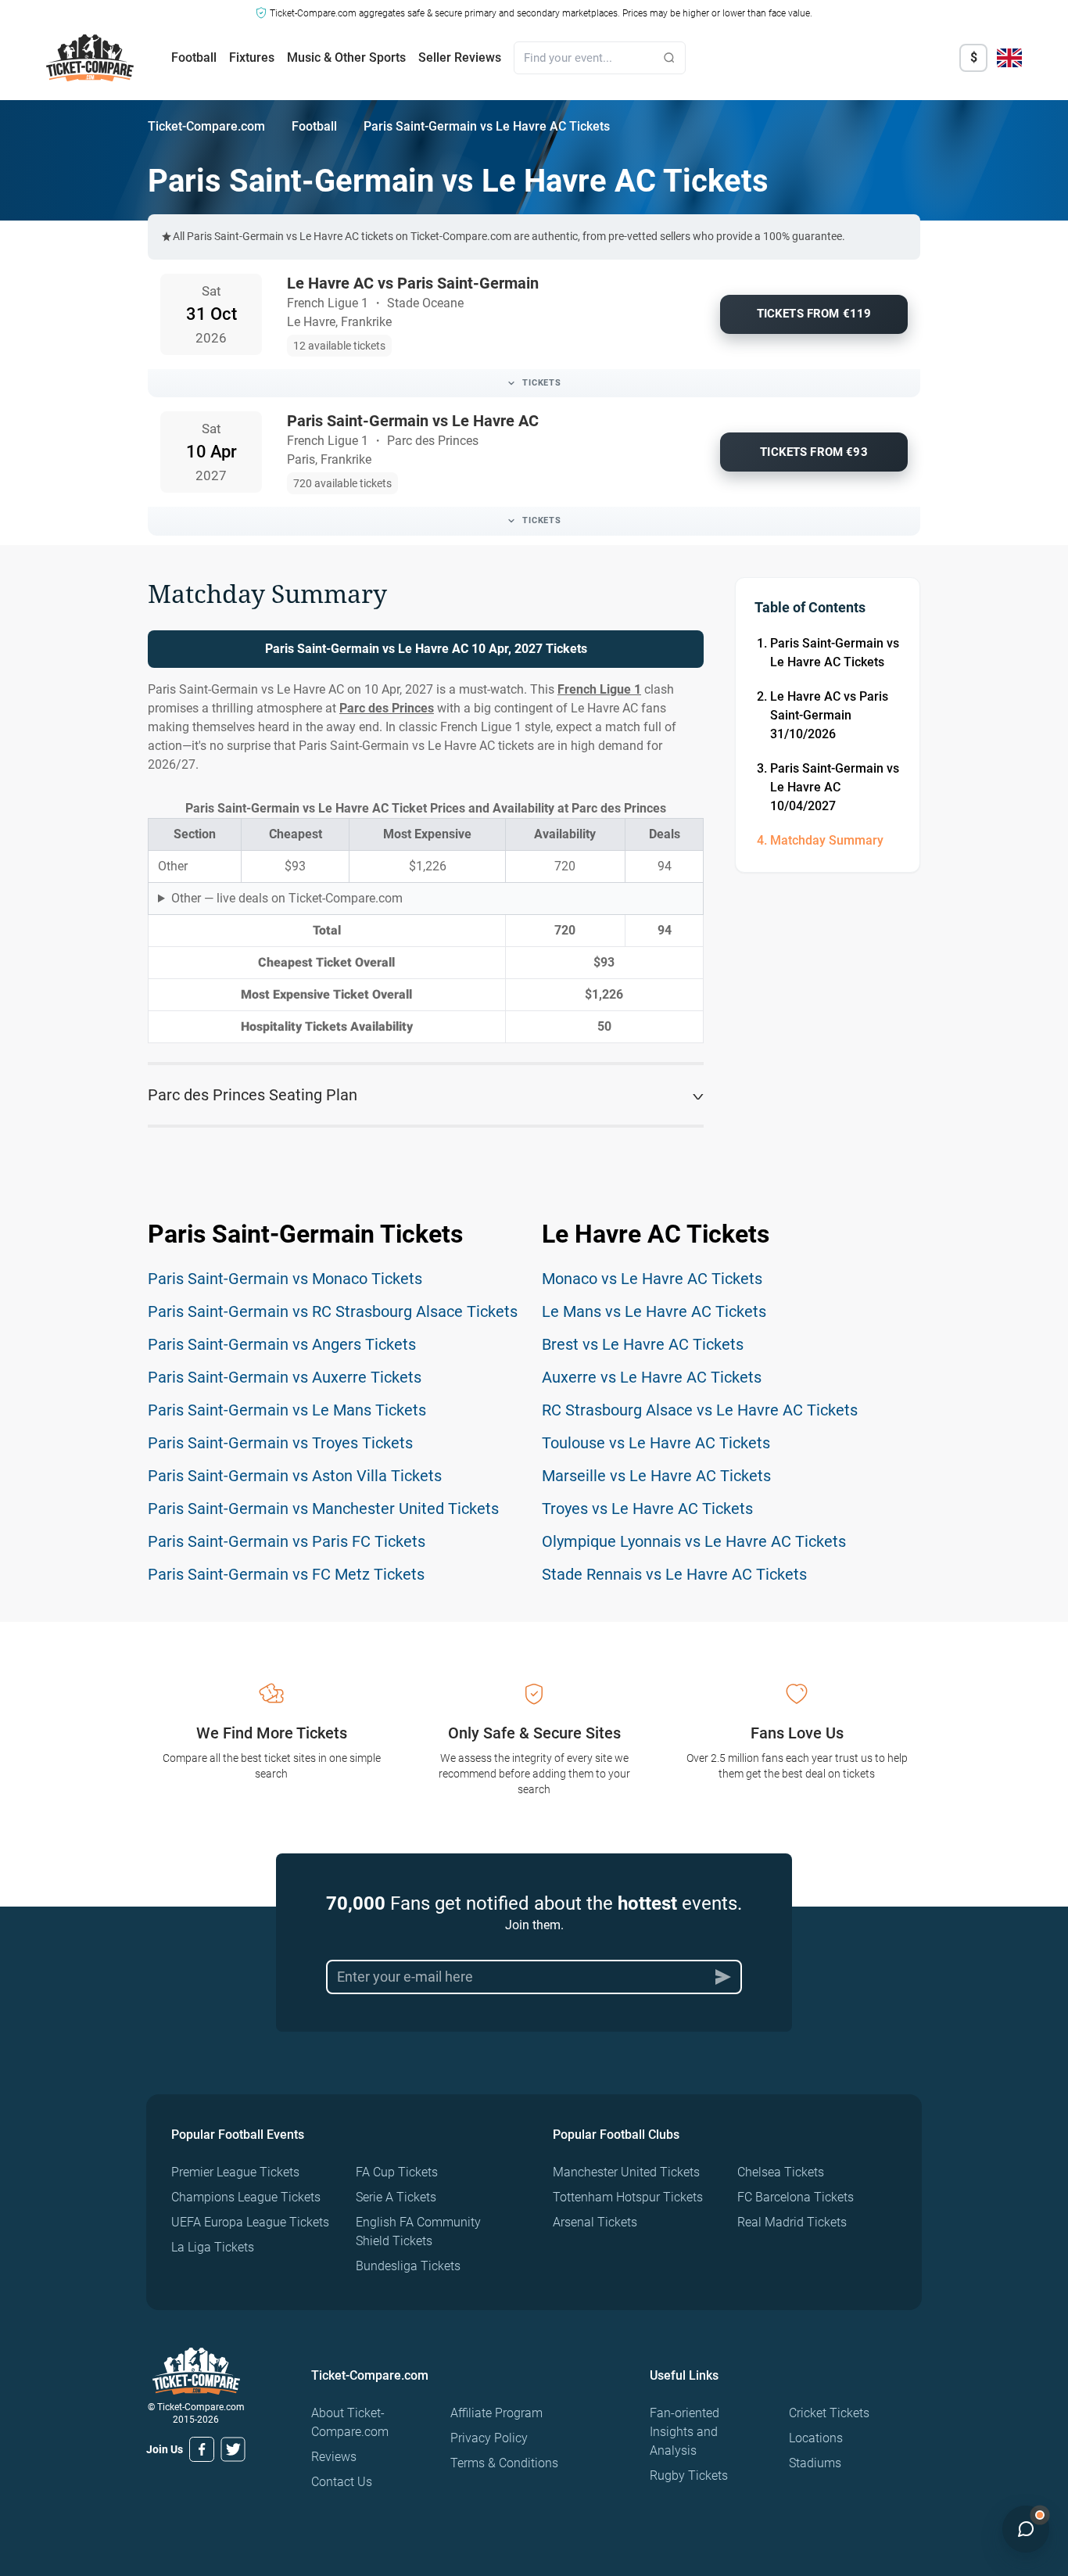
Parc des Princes (387, 708)
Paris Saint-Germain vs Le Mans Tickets (287, 1410)
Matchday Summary (827, 840)
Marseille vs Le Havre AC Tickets (656, 1476)
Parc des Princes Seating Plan (253, 1095)
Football (194, 57)
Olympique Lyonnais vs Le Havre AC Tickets (694, 1541)
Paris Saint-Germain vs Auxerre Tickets (285, 1377)
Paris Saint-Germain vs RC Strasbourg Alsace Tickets (333, 1311)
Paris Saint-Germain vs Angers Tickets (282, 1344)
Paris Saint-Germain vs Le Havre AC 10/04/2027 (835, 787)
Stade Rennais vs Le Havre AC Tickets (674, 1574)
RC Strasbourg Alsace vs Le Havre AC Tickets (700, 1410)
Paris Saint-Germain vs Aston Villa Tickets (295, 1476)
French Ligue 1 (599, 689)
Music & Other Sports (346, 57)
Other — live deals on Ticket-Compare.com (287, 898)
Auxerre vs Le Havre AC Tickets (652, 1377)
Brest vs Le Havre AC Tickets (643, 1344)
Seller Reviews (460, 57)
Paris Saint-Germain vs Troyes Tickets (280, 1443)
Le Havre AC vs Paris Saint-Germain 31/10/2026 (829, 715)
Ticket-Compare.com (206, 126)
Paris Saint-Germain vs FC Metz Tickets (286, 1574)
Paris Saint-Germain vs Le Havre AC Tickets (835, 653)
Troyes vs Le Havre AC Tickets (647, 1509)
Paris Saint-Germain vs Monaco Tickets (285, 1279)
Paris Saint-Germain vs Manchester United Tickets (323, 1509)
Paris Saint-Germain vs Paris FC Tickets (287, 1541)
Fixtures (252, 57)
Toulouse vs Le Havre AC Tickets (656, 1443)
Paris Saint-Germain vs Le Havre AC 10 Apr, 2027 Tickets (426, 649)
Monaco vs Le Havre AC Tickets (652, 1279)
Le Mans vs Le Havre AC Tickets (654, 1311)
